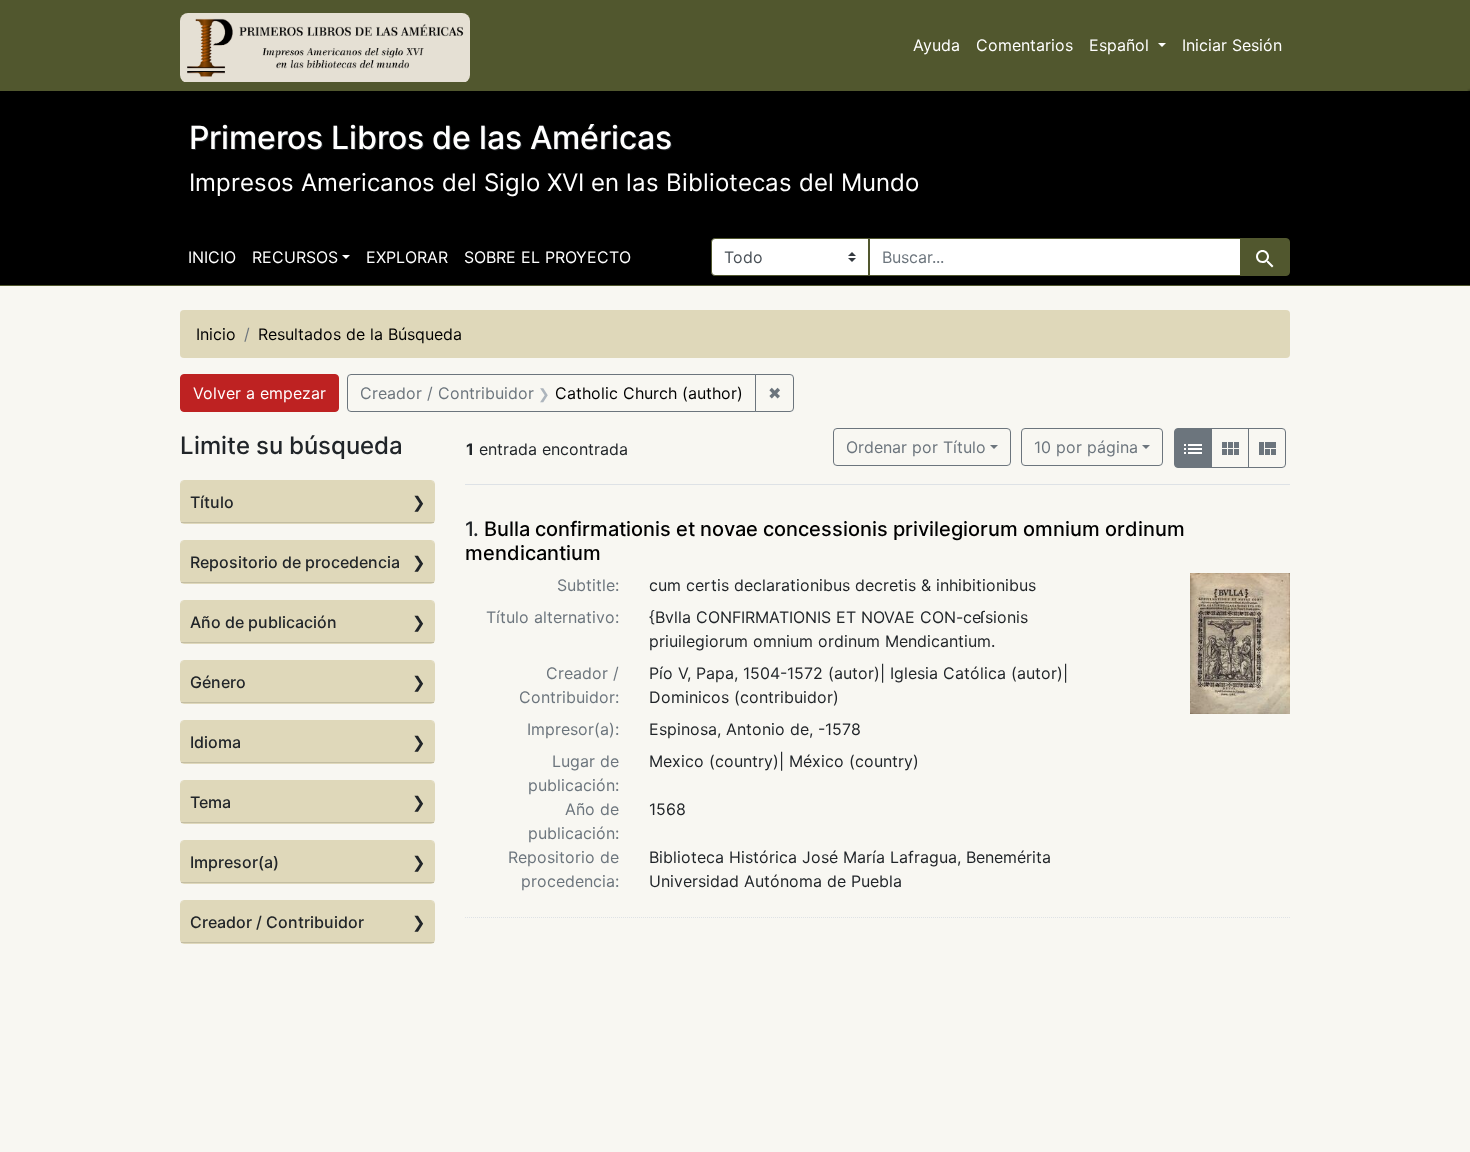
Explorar (407, 257)
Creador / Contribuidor (277, 922)
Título (212, 502)
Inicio (212, 257)
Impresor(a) (234, 862)
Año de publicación (263, 622)
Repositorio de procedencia (295, 562)
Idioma (215, 742)
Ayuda (936, 45)
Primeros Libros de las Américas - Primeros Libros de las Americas (325, 48)
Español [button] (1121, 45)
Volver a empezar (259, 393)
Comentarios (1024, 45)
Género (218, 682)
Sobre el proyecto (547, 257)
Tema (210, 802)
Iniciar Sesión (1232, 45)
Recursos (295, 257)
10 (1086, 446)
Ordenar (916, 447)
